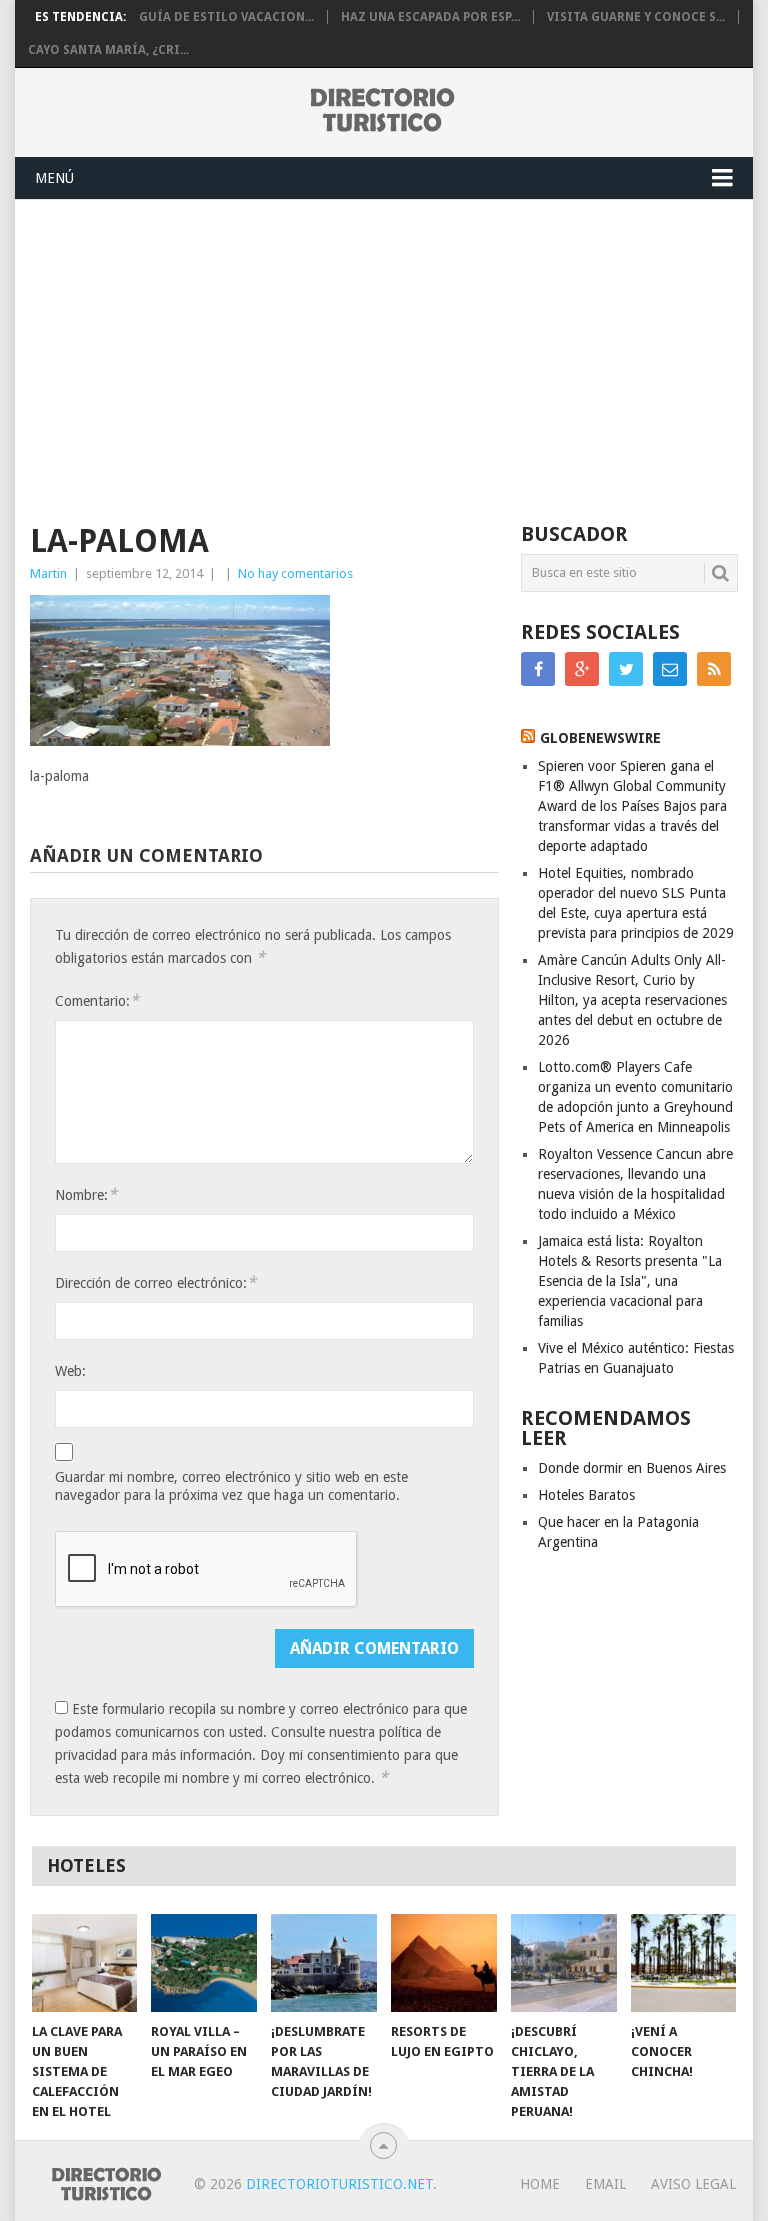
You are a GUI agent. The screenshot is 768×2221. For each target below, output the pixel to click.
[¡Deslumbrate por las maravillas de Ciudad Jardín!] (324, 1963)
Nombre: (86, 1194)
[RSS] (714, 669)
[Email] (670, 669)
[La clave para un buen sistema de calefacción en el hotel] (85, 1963)
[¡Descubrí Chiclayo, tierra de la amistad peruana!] (564, 1963)
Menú (54, 178)
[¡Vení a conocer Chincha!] (684, 1963)
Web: (70, 1371)
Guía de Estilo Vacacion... (226, 17)
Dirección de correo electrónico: (155, 1282)
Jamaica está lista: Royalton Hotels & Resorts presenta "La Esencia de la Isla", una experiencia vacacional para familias (630, 1281)
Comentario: (97, 1000)
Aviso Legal (693, 2184)
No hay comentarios (295, 573)
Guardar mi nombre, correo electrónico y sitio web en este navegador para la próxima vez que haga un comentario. (231, 1486)
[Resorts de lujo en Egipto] (444, 1963)
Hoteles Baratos (586, 1495)
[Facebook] (538, 669)
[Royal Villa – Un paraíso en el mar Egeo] (204, 1963)
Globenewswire (600, 738)
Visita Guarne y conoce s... (636, 17)
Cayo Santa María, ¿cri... (108, 50)
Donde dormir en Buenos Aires (632, 1468)
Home (540, 2184)
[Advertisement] (383, 350)
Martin (48, 573)
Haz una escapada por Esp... (430, 17)
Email (605, 2184)
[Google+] (582, 669)
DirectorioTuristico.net (339, 2184)
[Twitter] (626, 669)
